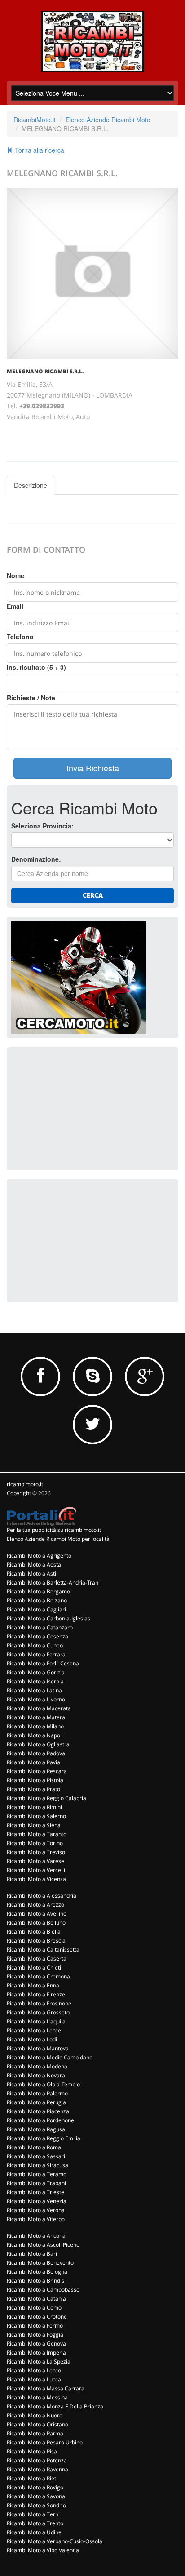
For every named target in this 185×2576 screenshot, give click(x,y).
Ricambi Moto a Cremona (38, 1976)
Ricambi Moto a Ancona (36, 2236)
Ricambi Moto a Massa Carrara (46, 2388)
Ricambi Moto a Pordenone (40, 2120)
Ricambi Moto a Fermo (35, 2326)
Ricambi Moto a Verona (36, 2210)
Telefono (20, 637)
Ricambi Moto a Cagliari (36, 1609)
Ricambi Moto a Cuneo (35, 1645)
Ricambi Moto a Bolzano (37, 1600)
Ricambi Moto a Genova (36, 2344)
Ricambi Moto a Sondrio (36, 2505)
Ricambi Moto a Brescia (36, 1941)
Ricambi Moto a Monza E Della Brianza (55, 2406)
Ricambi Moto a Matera (36, 1717)
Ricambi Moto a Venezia (37, 2201)
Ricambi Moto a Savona (36, 2496)
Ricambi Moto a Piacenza (38, 2111)
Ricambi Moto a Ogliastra (38, 1744)
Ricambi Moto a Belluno (36, 1923)
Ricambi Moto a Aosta (34, 1565)
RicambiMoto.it (35, 120)
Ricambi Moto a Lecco (34, 2370)
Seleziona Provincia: (42, 826)
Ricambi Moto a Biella (34, 1932)
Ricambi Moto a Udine (34, 2532)
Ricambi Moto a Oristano (37, 2424)
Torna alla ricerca (39, 150)
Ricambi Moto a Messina (37, 2397)
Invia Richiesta (93, 768)
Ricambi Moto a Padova (36, 1753)
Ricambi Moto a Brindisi (36, 2281)
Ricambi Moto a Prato (33, 1789)
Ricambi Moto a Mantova (38, 2048)
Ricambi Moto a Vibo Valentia (43, 2550)
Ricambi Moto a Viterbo (36, 2219)
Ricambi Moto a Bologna (37, 2272)
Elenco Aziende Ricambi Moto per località (58, 1539)
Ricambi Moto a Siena (34, 1825)
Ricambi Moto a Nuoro (35, 2415)
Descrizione (31, 485)
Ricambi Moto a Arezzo (35, 1905)
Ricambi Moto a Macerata (39, 1708)
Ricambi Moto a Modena (37, 2066)
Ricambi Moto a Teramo (37, 2174)
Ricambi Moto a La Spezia (39, 2361)
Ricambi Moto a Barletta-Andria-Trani (53, 1582)
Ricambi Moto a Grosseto (38, 2012)
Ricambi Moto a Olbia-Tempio (43, 2084)
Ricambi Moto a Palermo (37, 2093)
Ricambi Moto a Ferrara (36, 1654)
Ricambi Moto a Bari (32, 2254)
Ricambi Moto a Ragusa (36, 2129)
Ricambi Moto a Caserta (37, 1959)
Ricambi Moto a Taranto (37, 1834)
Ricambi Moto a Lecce (34, 2030)
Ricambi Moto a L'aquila (36, 2021)
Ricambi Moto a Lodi (32, 2039)
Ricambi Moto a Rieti (32, 2478)
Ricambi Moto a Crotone (37, 2317)
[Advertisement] (79, 1108)
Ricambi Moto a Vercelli (36, 1870)
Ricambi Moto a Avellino (37, 1914)
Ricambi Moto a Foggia (35, 2335)
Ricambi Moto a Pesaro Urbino (45, 2442)
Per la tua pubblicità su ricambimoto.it (54, 1530)
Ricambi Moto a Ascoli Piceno (43, 2245)
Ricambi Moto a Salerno (36, 1816)
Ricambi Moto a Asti (31, 1573)
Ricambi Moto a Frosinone (39, 2003)
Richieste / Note (31, 698)
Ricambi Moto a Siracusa (37, 2165)
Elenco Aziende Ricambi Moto (108, 120)
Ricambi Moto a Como (34, 2308)
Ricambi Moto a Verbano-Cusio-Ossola (55, 2541)
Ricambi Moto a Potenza (37, 2460)
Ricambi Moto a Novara (36, 2075)
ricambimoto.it (25, 1484)
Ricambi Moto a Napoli (35, 1735)
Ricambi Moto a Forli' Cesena (43, 1663)
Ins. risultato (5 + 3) (36, 667)
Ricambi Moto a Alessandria (42, 1896)
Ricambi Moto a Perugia (36, 2102)
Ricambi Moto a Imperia (36, 2352)
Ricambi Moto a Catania (36, 2299)
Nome (15, 575)
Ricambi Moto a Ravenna (37, 2469)
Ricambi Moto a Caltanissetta (43, 1950)
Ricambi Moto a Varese (35, 1861)
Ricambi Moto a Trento (35, 2523)
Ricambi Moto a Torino (35, 1843)
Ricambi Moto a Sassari (36, 2156)
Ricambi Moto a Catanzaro (40, 1627)
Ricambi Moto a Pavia (33, 1762)
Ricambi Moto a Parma (35, 2433)
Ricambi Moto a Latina (34, 1690)
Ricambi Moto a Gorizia (36, 1672)
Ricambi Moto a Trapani (36, 2183)
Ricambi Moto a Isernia (35, 1681)
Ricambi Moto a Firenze (36, 1994)
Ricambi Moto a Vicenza (36, 1879)
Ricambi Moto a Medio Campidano (50, 2057)
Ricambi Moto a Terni (33, 2514)
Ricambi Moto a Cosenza (37, 1636)
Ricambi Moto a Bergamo (38, 1591)
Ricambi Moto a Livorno (36, 1699)
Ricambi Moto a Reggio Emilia (44, 2138)
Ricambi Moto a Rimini (34, 1807)
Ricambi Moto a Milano (35, 1726)
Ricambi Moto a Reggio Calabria (46, 1798)
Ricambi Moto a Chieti (34, 1967)
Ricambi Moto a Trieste (35, 2192)
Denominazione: (36, 859)
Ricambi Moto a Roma (34, 2147)
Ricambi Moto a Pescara (37, 1771)
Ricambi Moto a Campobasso (43, 2290)
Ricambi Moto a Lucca (34, 2379)
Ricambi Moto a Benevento (40, 2263)
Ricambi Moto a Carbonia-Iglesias (48, 1618)
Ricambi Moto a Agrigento (39, 1556)
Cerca (93, 895)
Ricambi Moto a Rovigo (35, 2487)
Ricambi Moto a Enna (33, 1985)
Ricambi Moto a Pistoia (35, 1780)
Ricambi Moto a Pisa (32, 2451)
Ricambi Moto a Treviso (36, 1852)
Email (15, 606)
